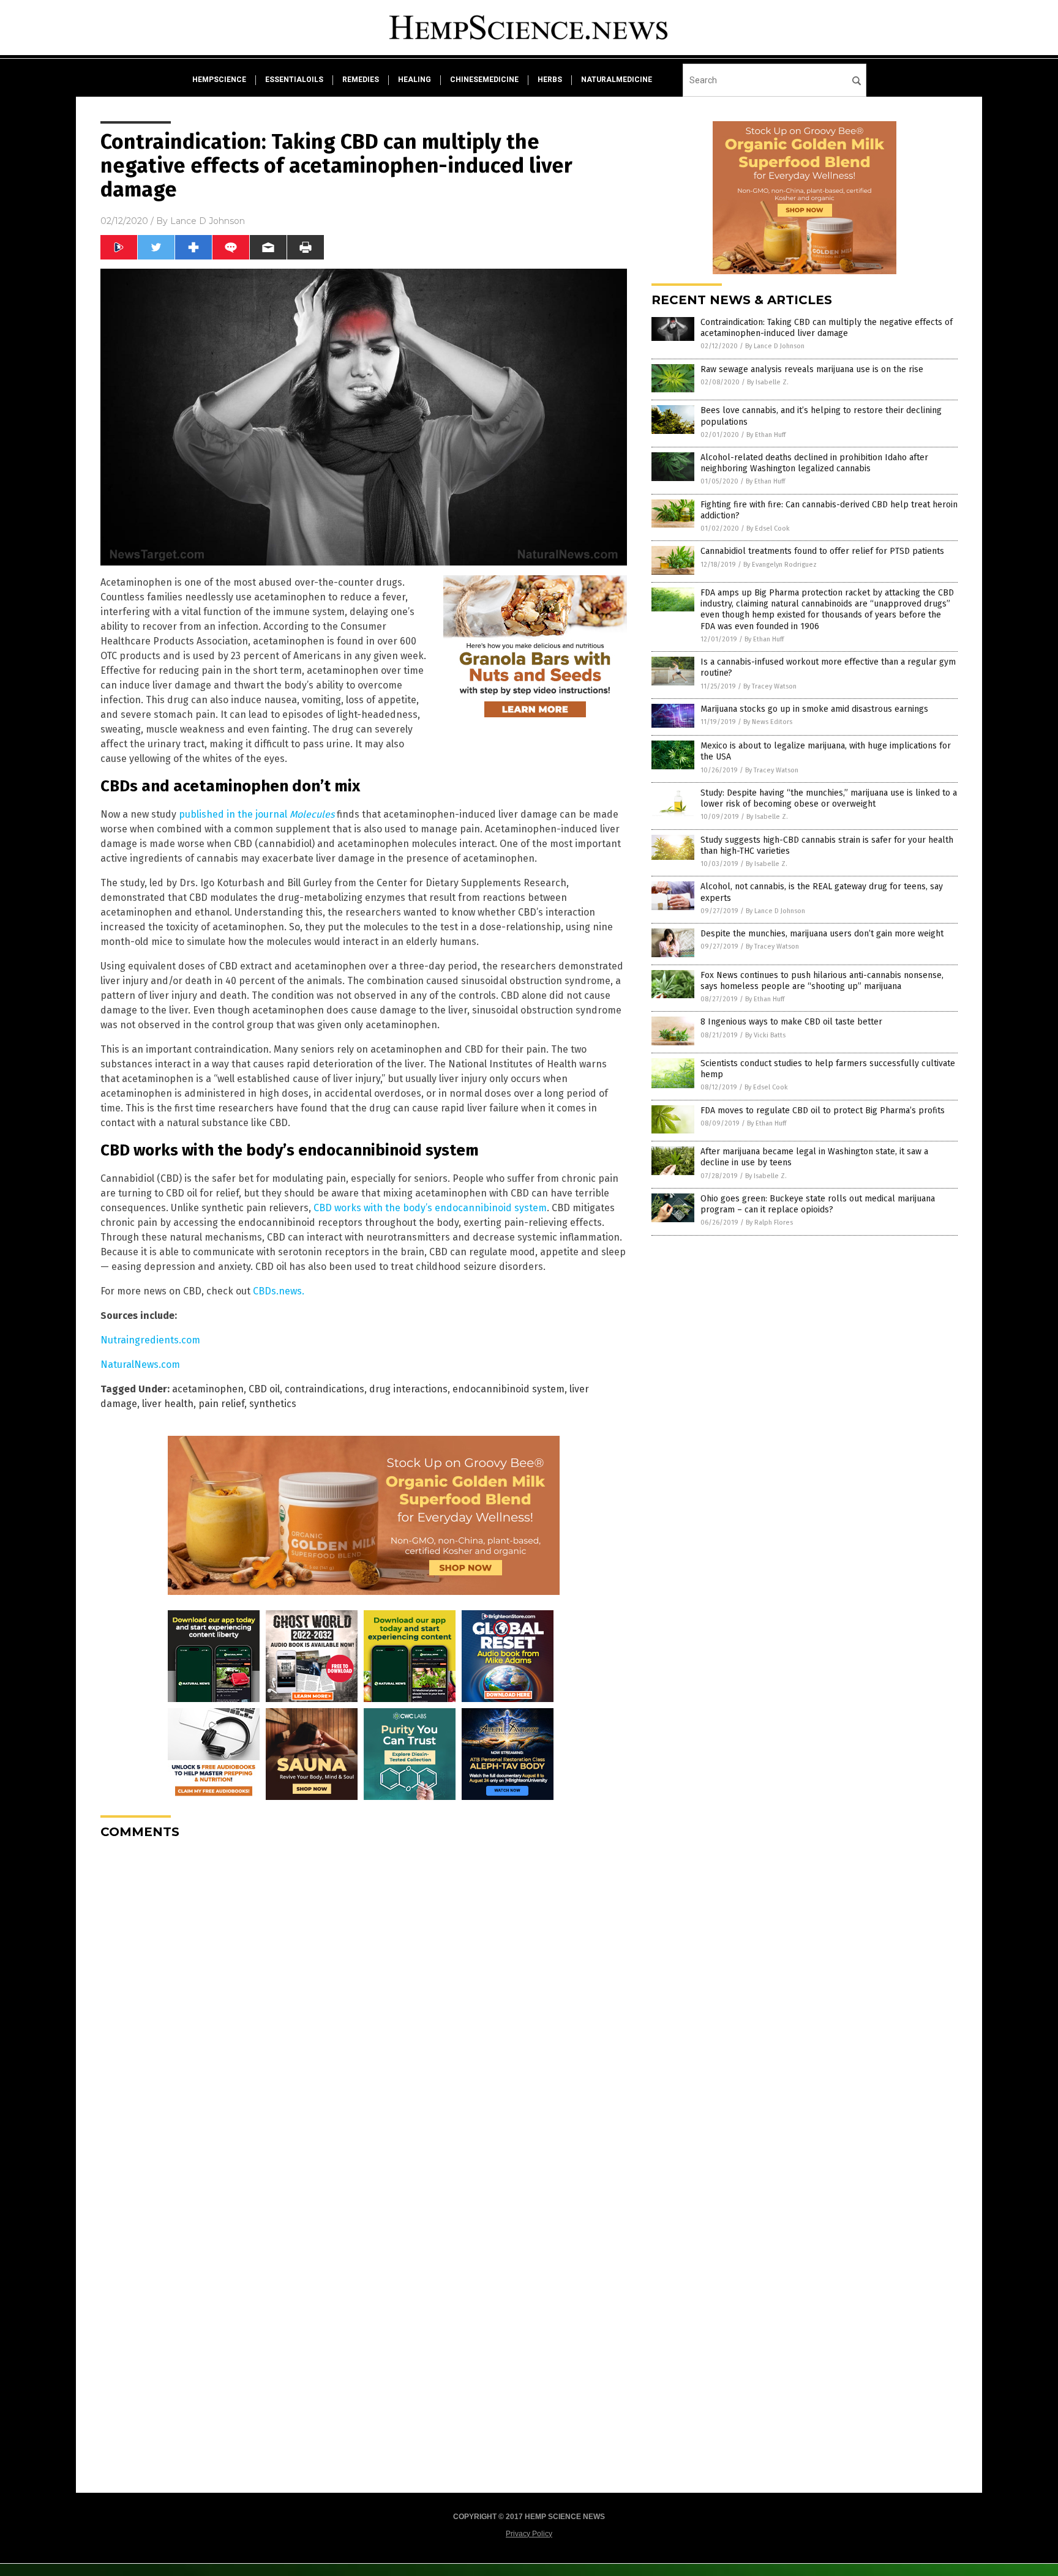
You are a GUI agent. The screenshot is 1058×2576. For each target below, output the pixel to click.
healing (415, 80)
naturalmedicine (617, 80)
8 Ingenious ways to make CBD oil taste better (791, 1022)
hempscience (219, 80)
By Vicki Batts (765, 1035)
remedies (361, 80)
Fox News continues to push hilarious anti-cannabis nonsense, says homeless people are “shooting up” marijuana (822, 981)
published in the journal (257, 814)
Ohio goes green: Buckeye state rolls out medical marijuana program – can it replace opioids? (818, 1204)
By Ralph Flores (769, 1223)
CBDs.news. (279, 1291)
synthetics (273, 1404)
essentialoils (294, 80)
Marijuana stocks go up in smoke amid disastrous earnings (814, 709)
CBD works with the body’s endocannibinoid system (430, 1208)
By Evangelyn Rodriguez (780, 565)
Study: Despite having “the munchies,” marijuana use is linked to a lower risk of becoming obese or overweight (829, 798)
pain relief (221, 1404)
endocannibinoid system (508, 1389)
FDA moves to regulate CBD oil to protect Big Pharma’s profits (823, 1111)
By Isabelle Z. (768, 382)
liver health (168, 1404)
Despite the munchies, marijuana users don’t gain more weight (822, 934)
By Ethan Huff (766, 435)
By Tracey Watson (770, 686)
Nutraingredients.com (150, 1340)
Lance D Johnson (208, 221)
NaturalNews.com (140, 1365)
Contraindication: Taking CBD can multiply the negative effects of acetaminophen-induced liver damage (827, 328)
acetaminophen (208, 1389)
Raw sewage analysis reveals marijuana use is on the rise (812, 369)
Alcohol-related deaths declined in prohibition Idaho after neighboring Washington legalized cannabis (814, 463)
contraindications (325, 1389)
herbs (550, 80)
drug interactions (408, 1389)
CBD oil (264, 1389)
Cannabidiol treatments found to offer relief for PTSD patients (822, 551)
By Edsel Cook (768, 528)
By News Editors (768, 722)
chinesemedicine (484, 80)
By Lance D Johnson (775, 346)
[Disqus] (364, 2002)
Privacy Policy (529, 2534)
